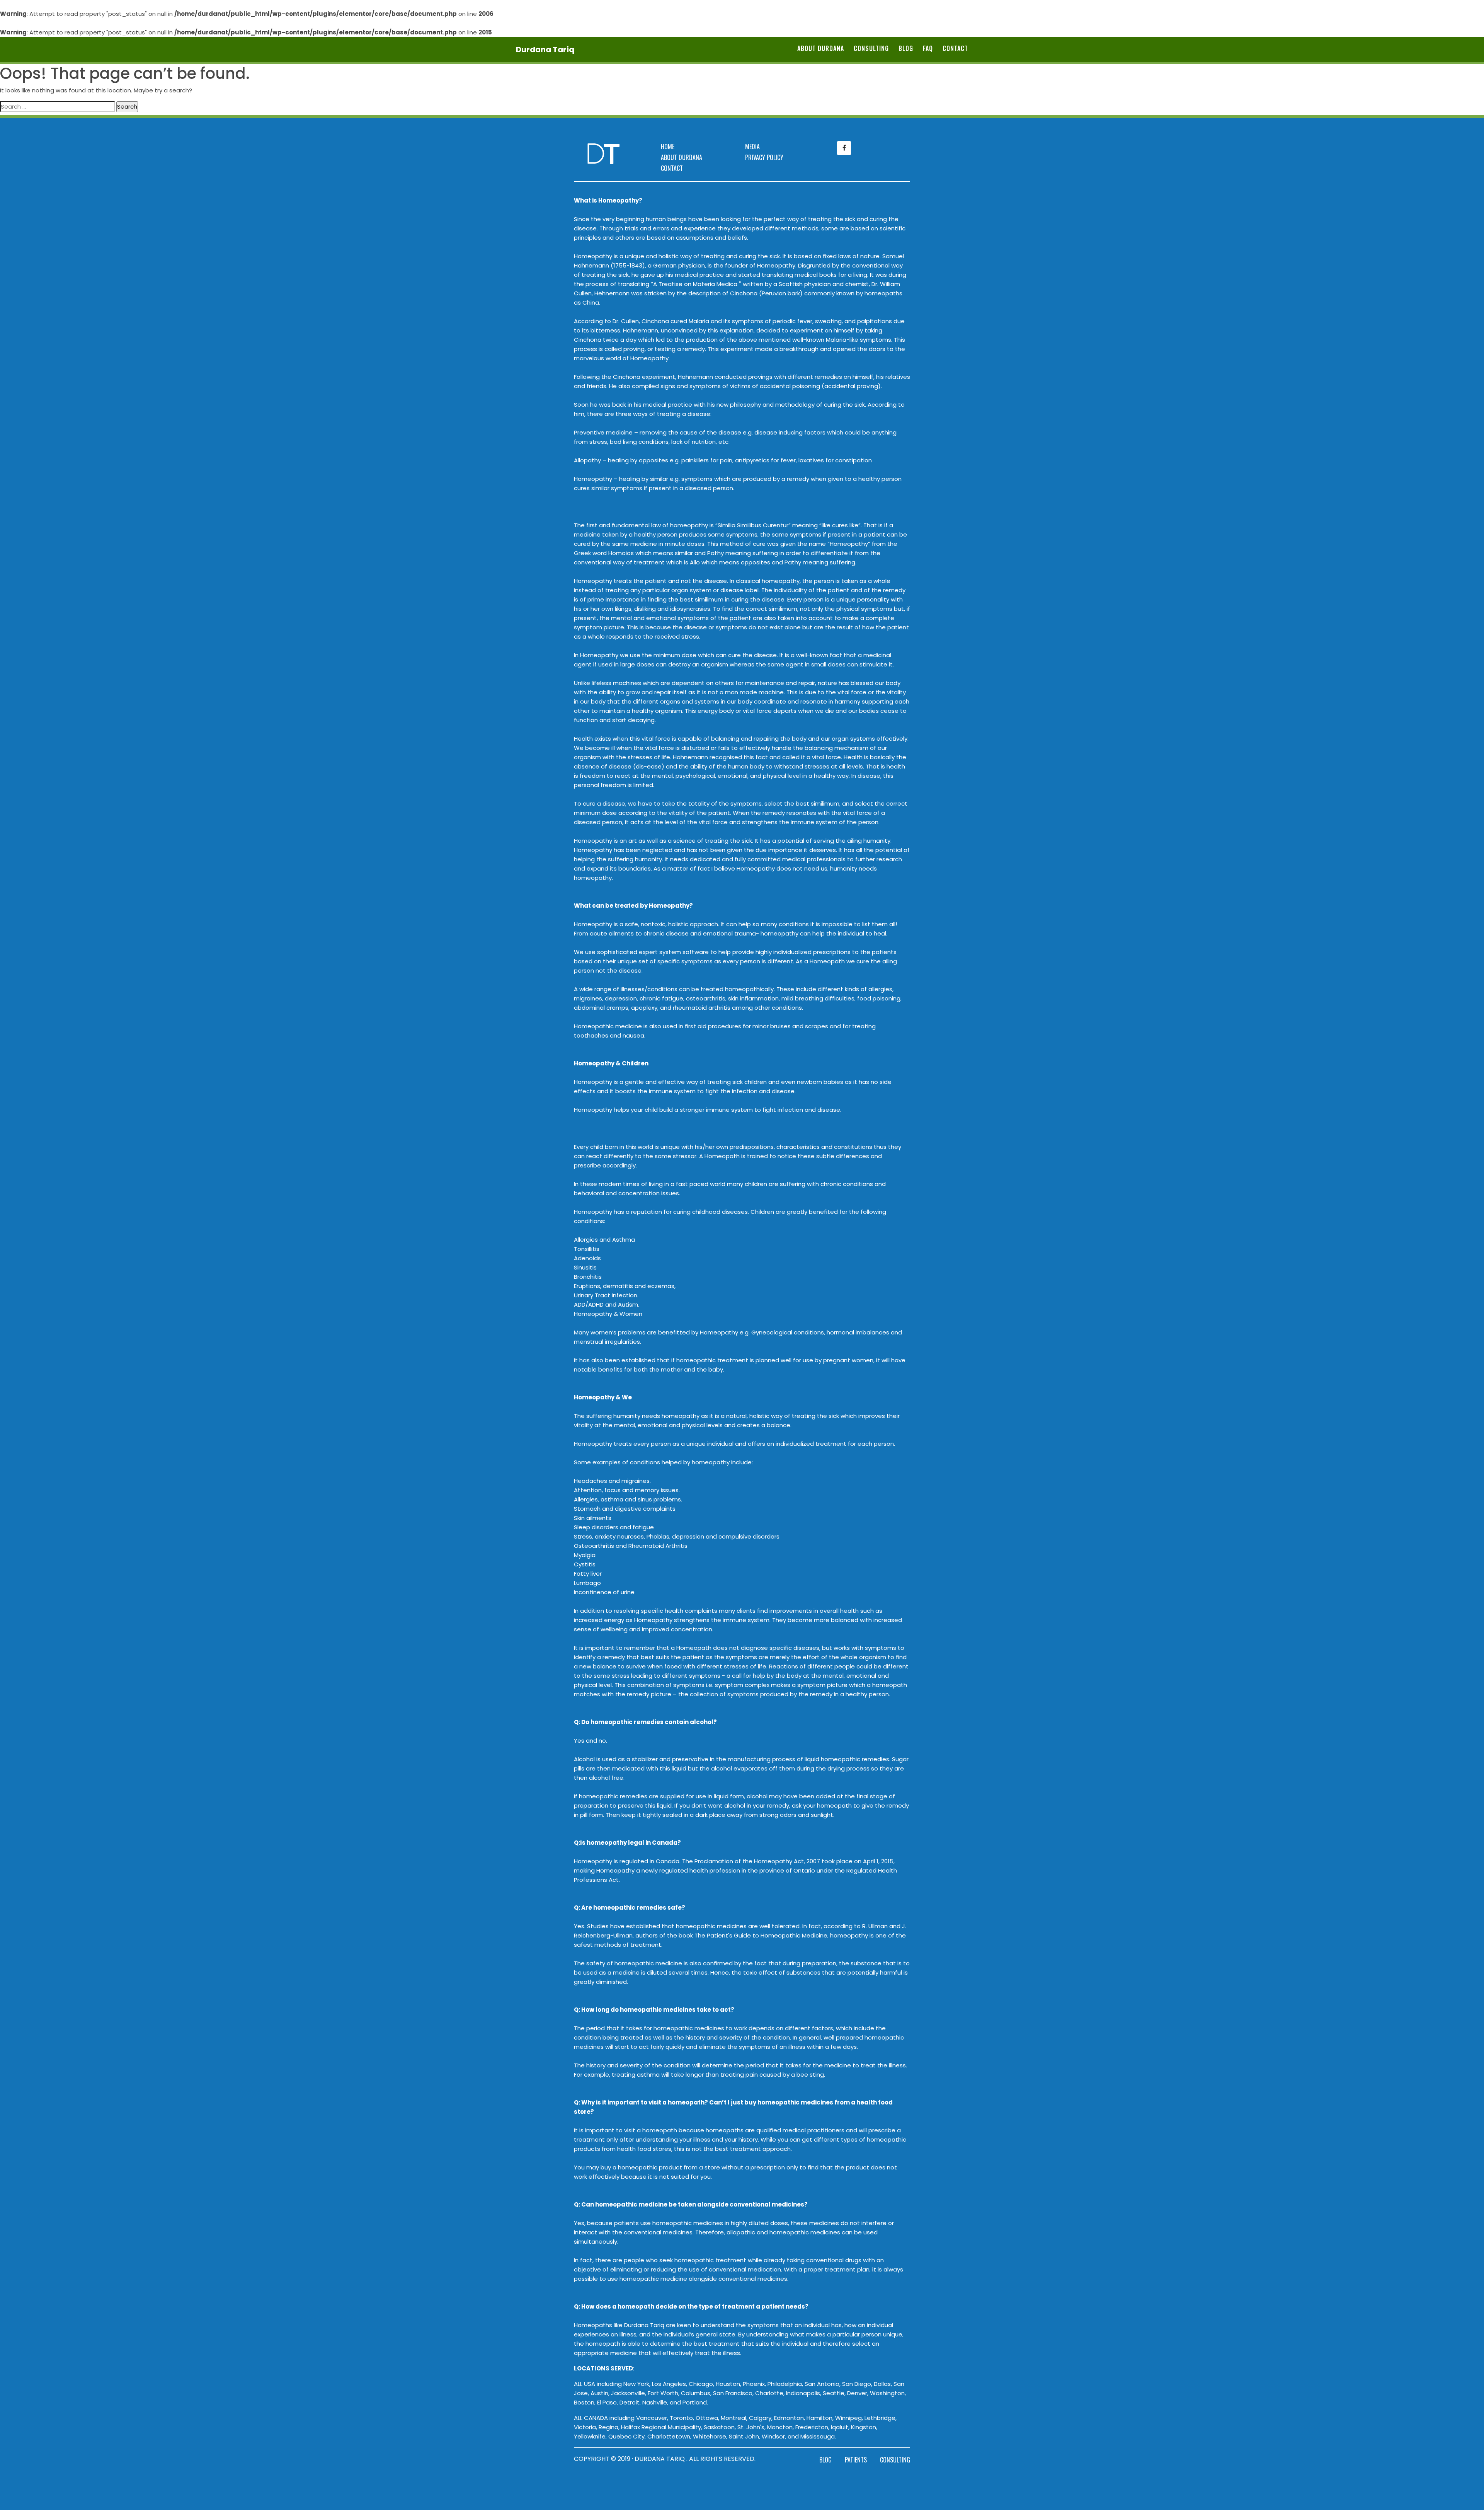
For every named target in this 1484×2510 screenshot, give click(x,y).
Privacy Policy (764, 157)
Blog (906, 48)
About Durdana (821, 48)
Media (752, 147)
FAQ (928, 48)
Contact (955, 48)
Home (668, 147)
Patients (856, 2460)
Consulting (871, 48)
